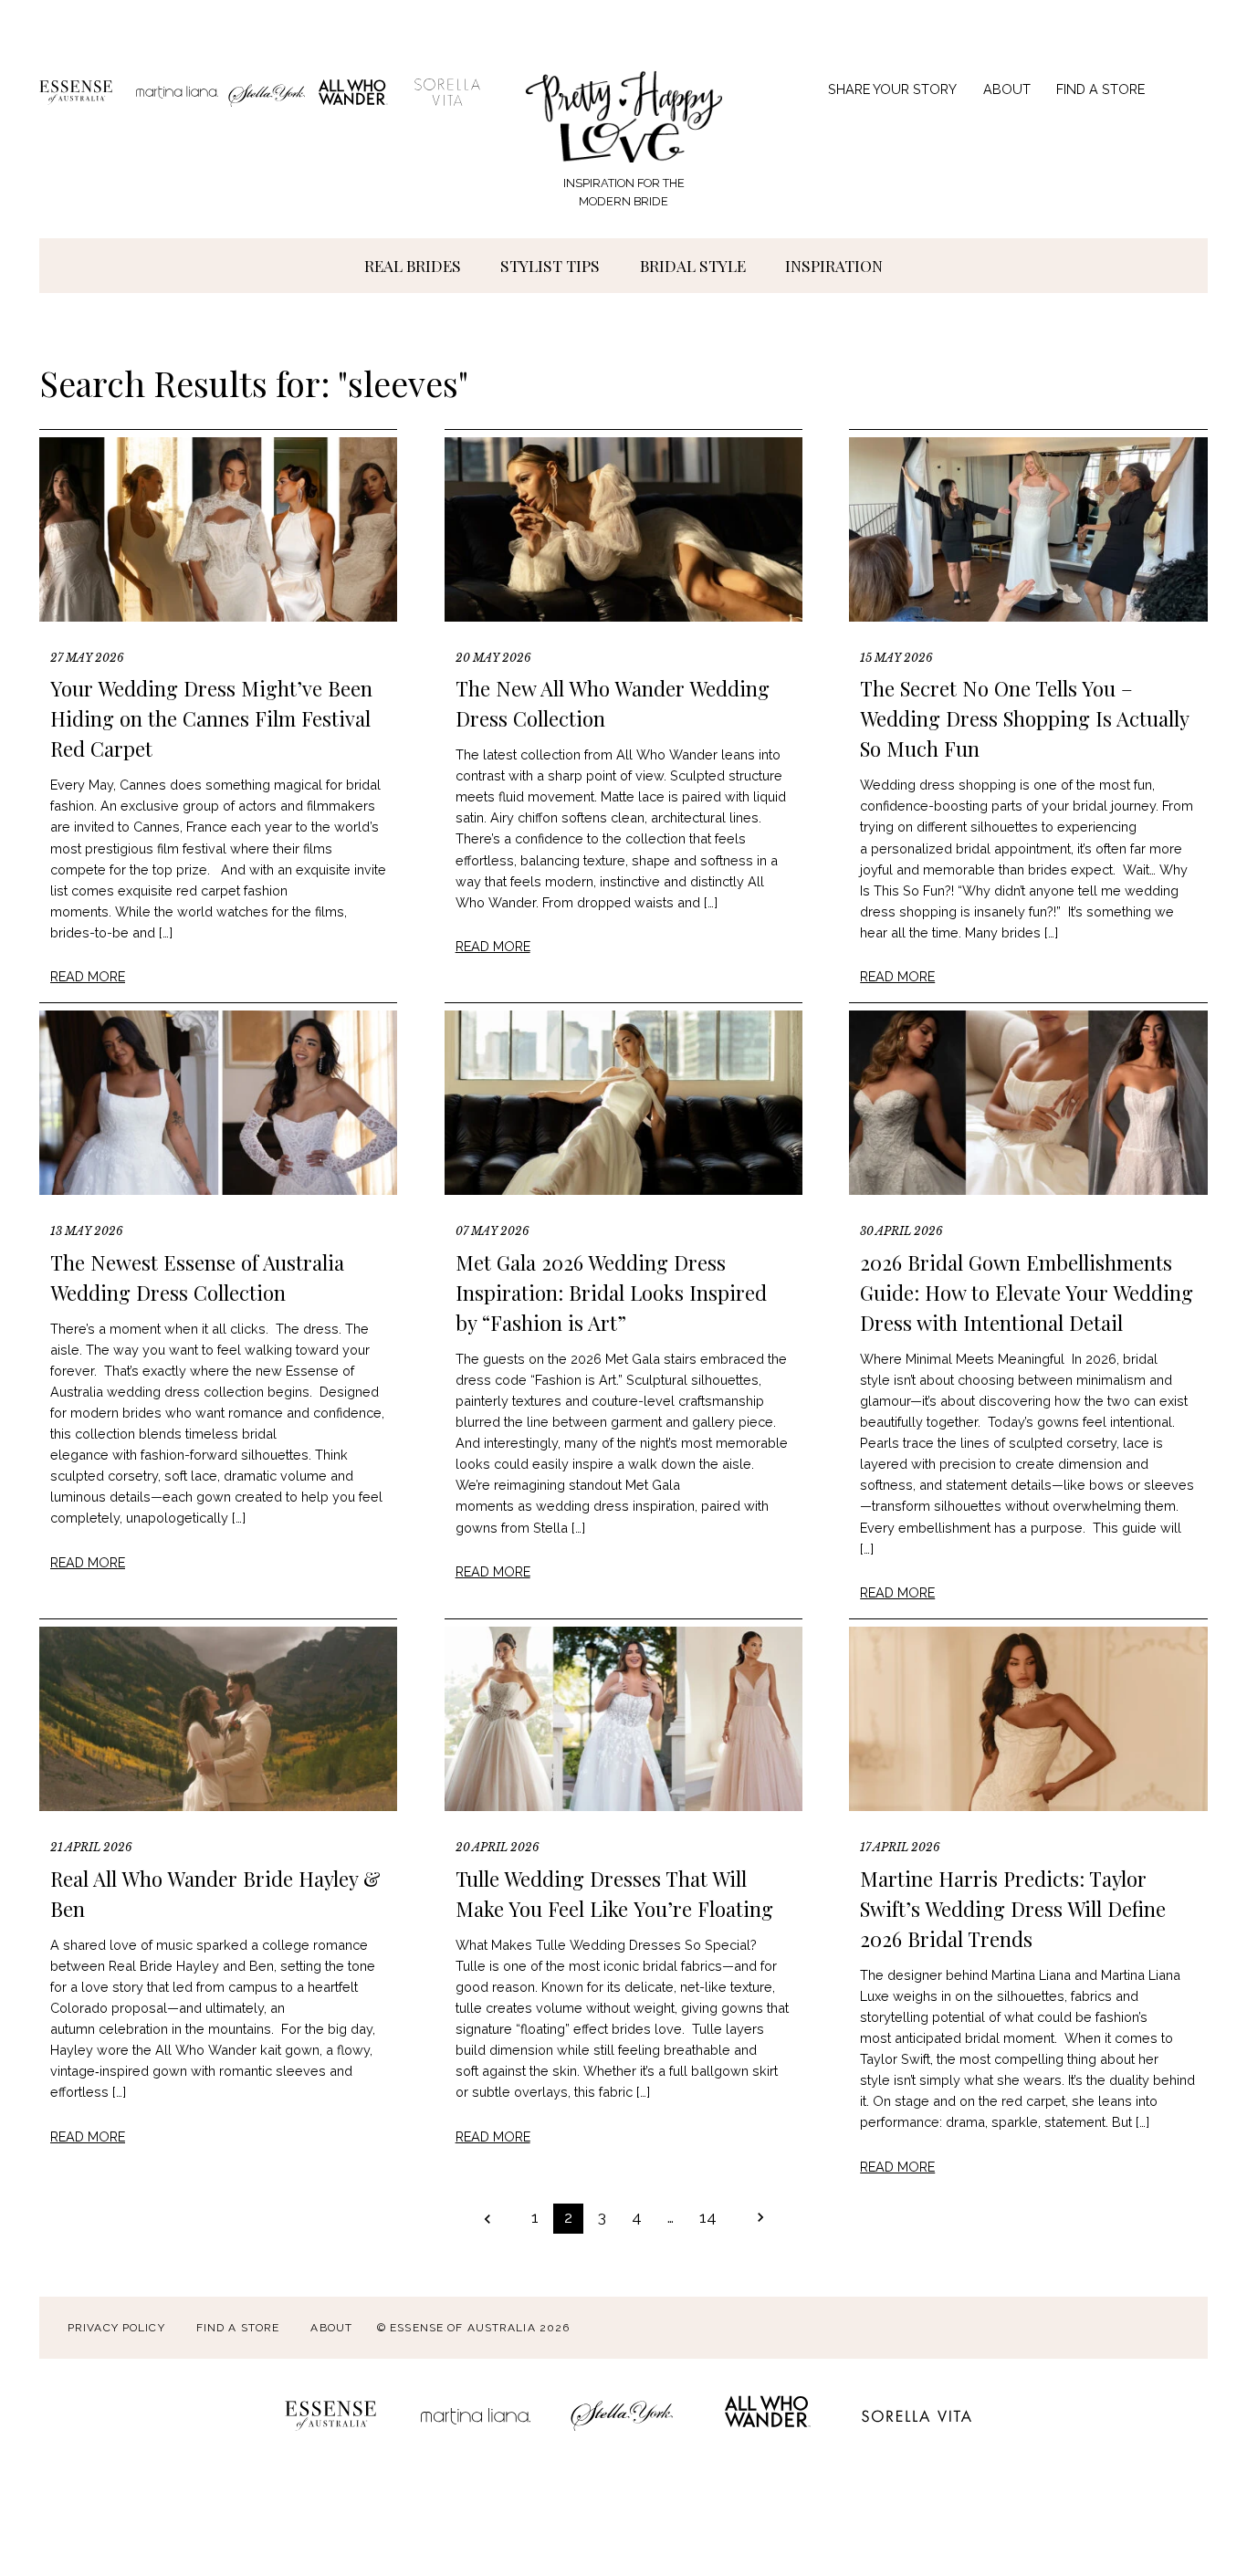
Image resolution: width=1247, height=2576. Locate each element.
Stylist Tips (550, 265)
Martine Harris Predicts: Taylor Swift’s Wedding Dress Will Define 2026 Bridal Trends (1013, 1909)
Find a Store (1100, 89)
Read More (88, 976)
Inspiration (834, 265)
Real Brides (413, 265)
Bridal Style (693, 265)
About (1007, 89)
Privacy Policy (116, 2328)
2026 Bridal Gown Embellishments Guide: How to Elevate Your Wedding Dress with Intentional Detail (1027, 1293)
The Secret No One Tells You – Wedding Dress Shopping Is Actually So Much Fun (1024, 718)
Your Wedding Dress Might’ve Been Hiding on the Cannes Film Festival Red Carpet (211, 718)
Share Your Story (892, 89)
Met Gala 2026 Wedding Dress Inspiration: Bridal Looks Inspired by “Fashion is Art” (611, 1293)
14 (708, 2217)
